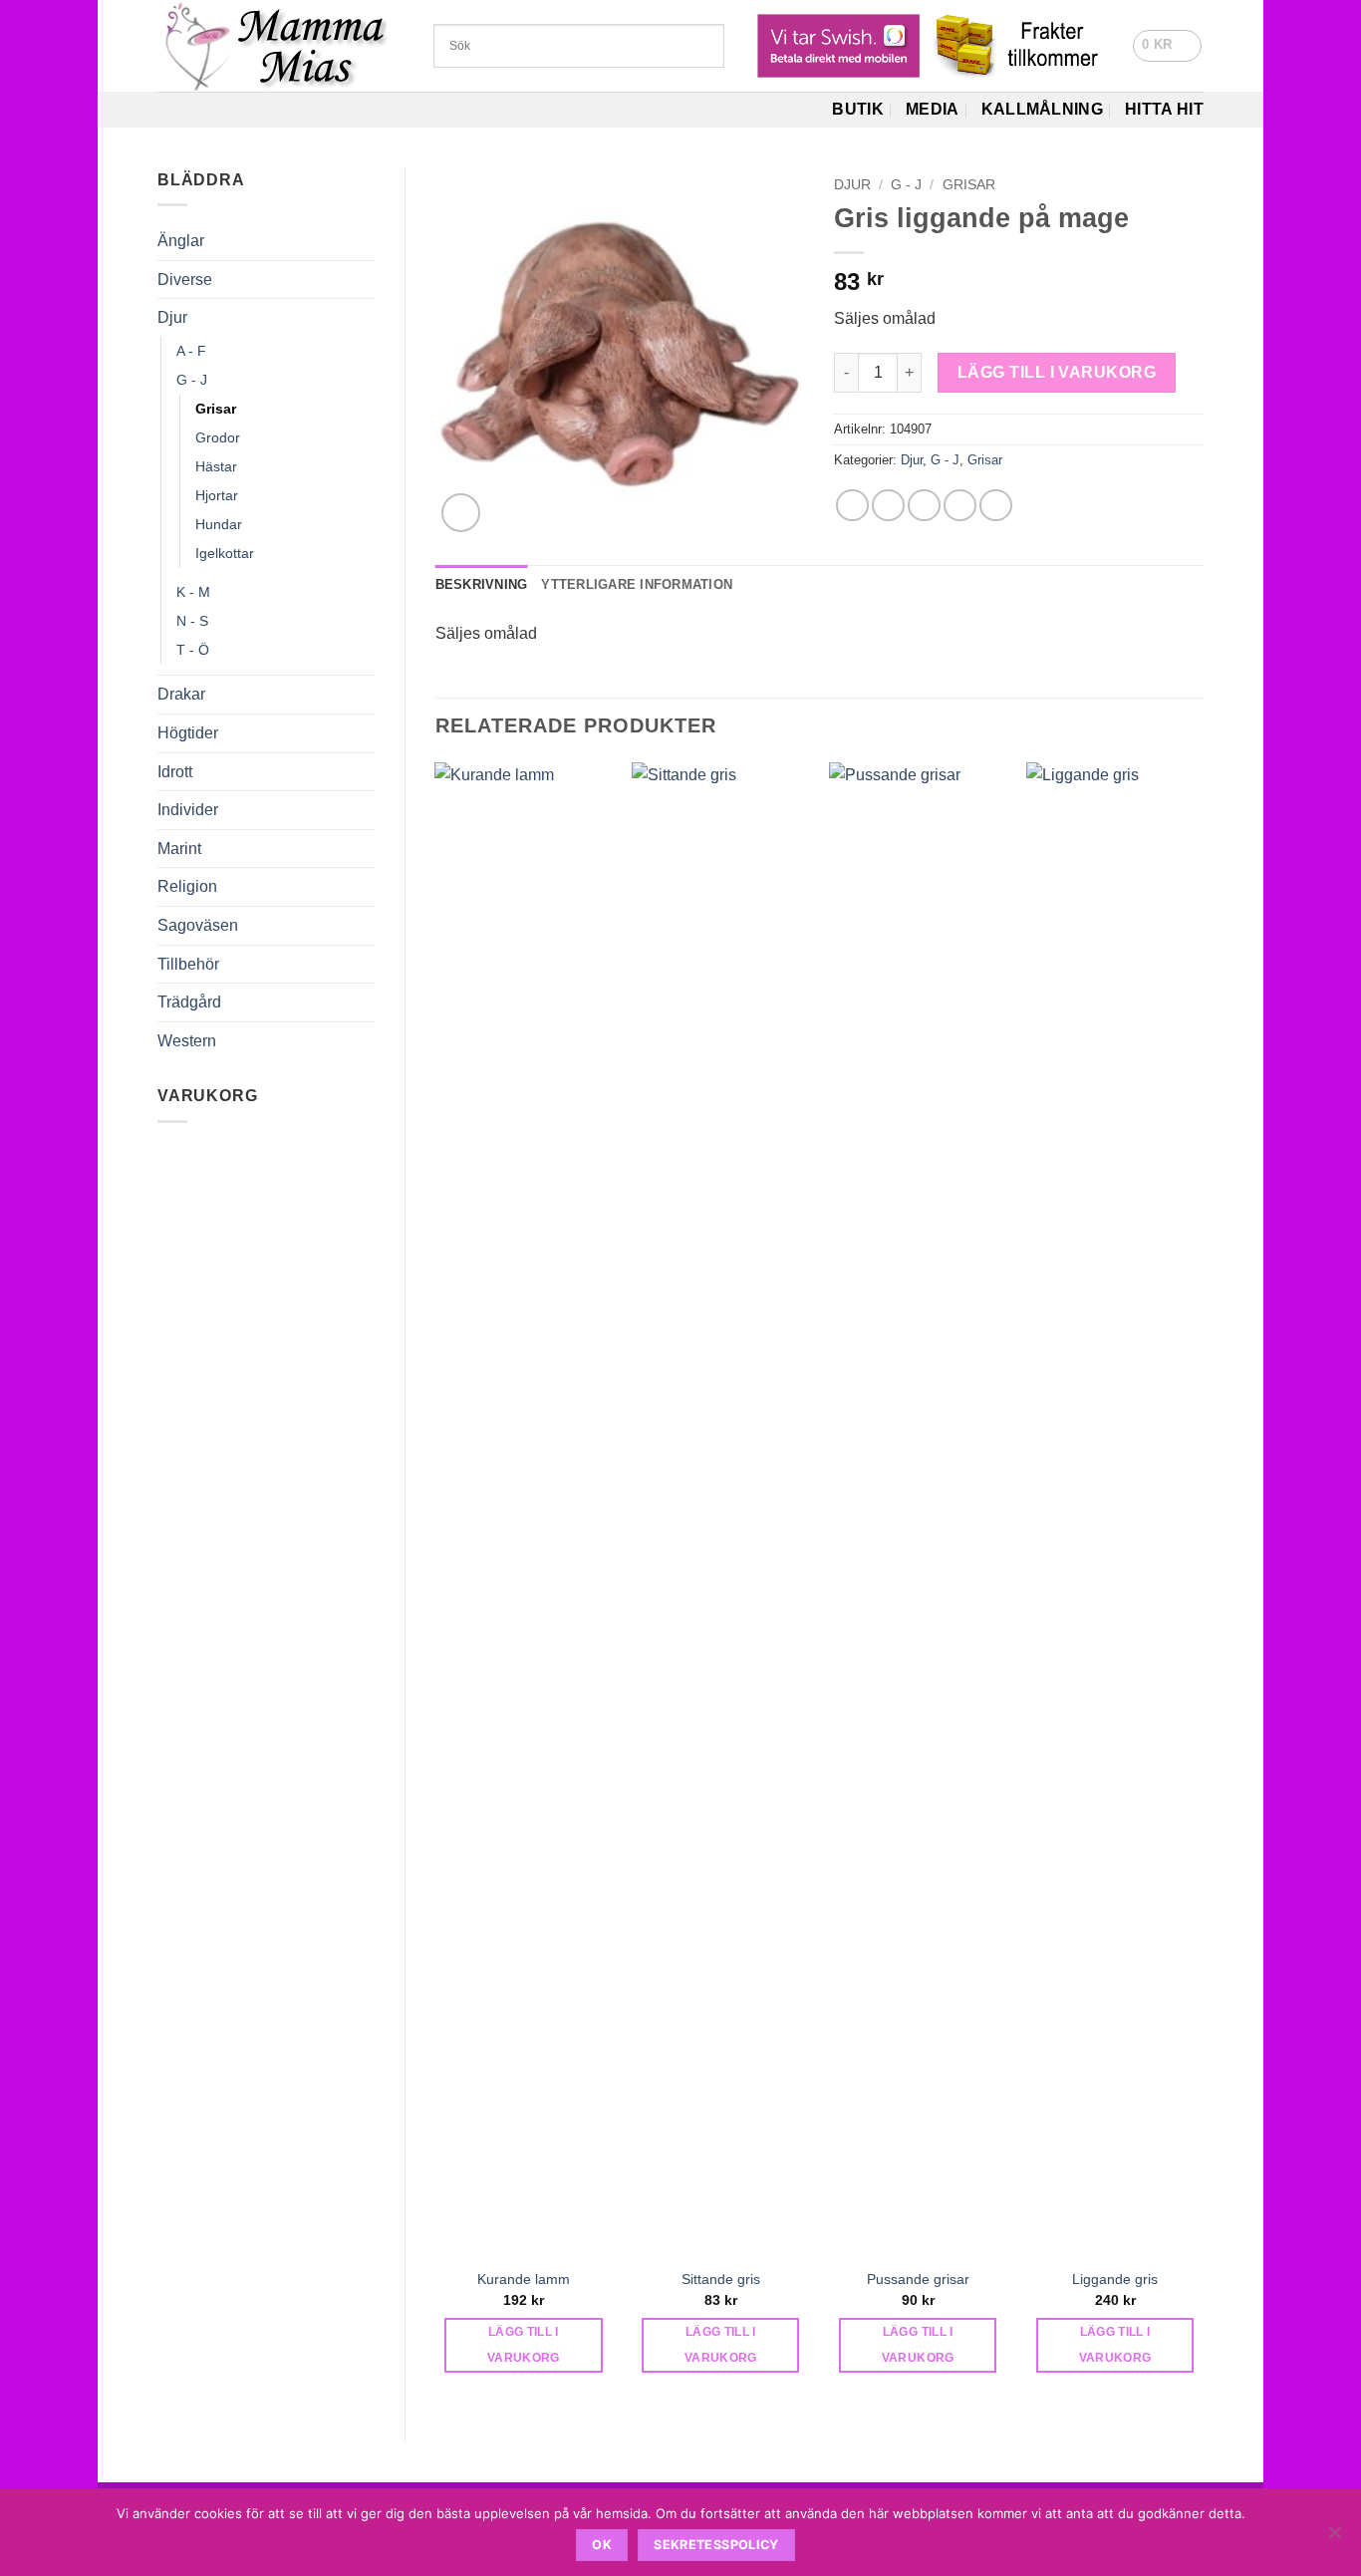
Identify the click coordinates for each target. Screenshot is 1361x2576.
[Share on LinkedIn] (996, 506)
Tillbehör (188, 964)
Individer (188, 810)
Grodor (218, 437)
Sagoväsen (198, 925)
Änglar (181, 241)
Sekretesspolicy (716, 2545)
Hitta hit (1164, 109)
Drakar (181, 694)
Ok (602, 2545)
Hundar (219, 524)
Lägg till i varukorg (1057, 372)
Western (187, 1041)
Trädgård (189, 1002)
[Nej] (1334, 2538)
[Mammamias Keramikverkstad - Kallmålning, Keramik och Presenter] (280, 46)
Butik (858, 109)
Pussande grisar (918, 2279)
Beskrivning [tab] (482, 584)
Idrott (175, 772)
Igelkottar (225, 553)
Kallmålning (1043, 109)
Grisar (216, 409)
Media (933, 109)
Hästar (216, 466)
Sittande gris (721, 2279)
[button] (1167, 46)
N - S (192, 621)
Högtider (188, 733)
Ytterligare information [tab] (637, 584)
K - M (193, 592)
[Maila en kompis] (924, 506)
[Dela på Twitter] (888, 506)
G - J (192, 380)
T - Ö (193, 650)
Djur (172, 317)
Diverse (185, 280)
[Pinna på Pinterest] (960, 506)
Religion (187, 886)
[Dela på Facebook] (852, 506)
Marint (179, 849)
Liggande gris (1115, 2279)
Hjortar (217, 495)
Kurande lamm (524, 2279)
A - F (191, 351)
